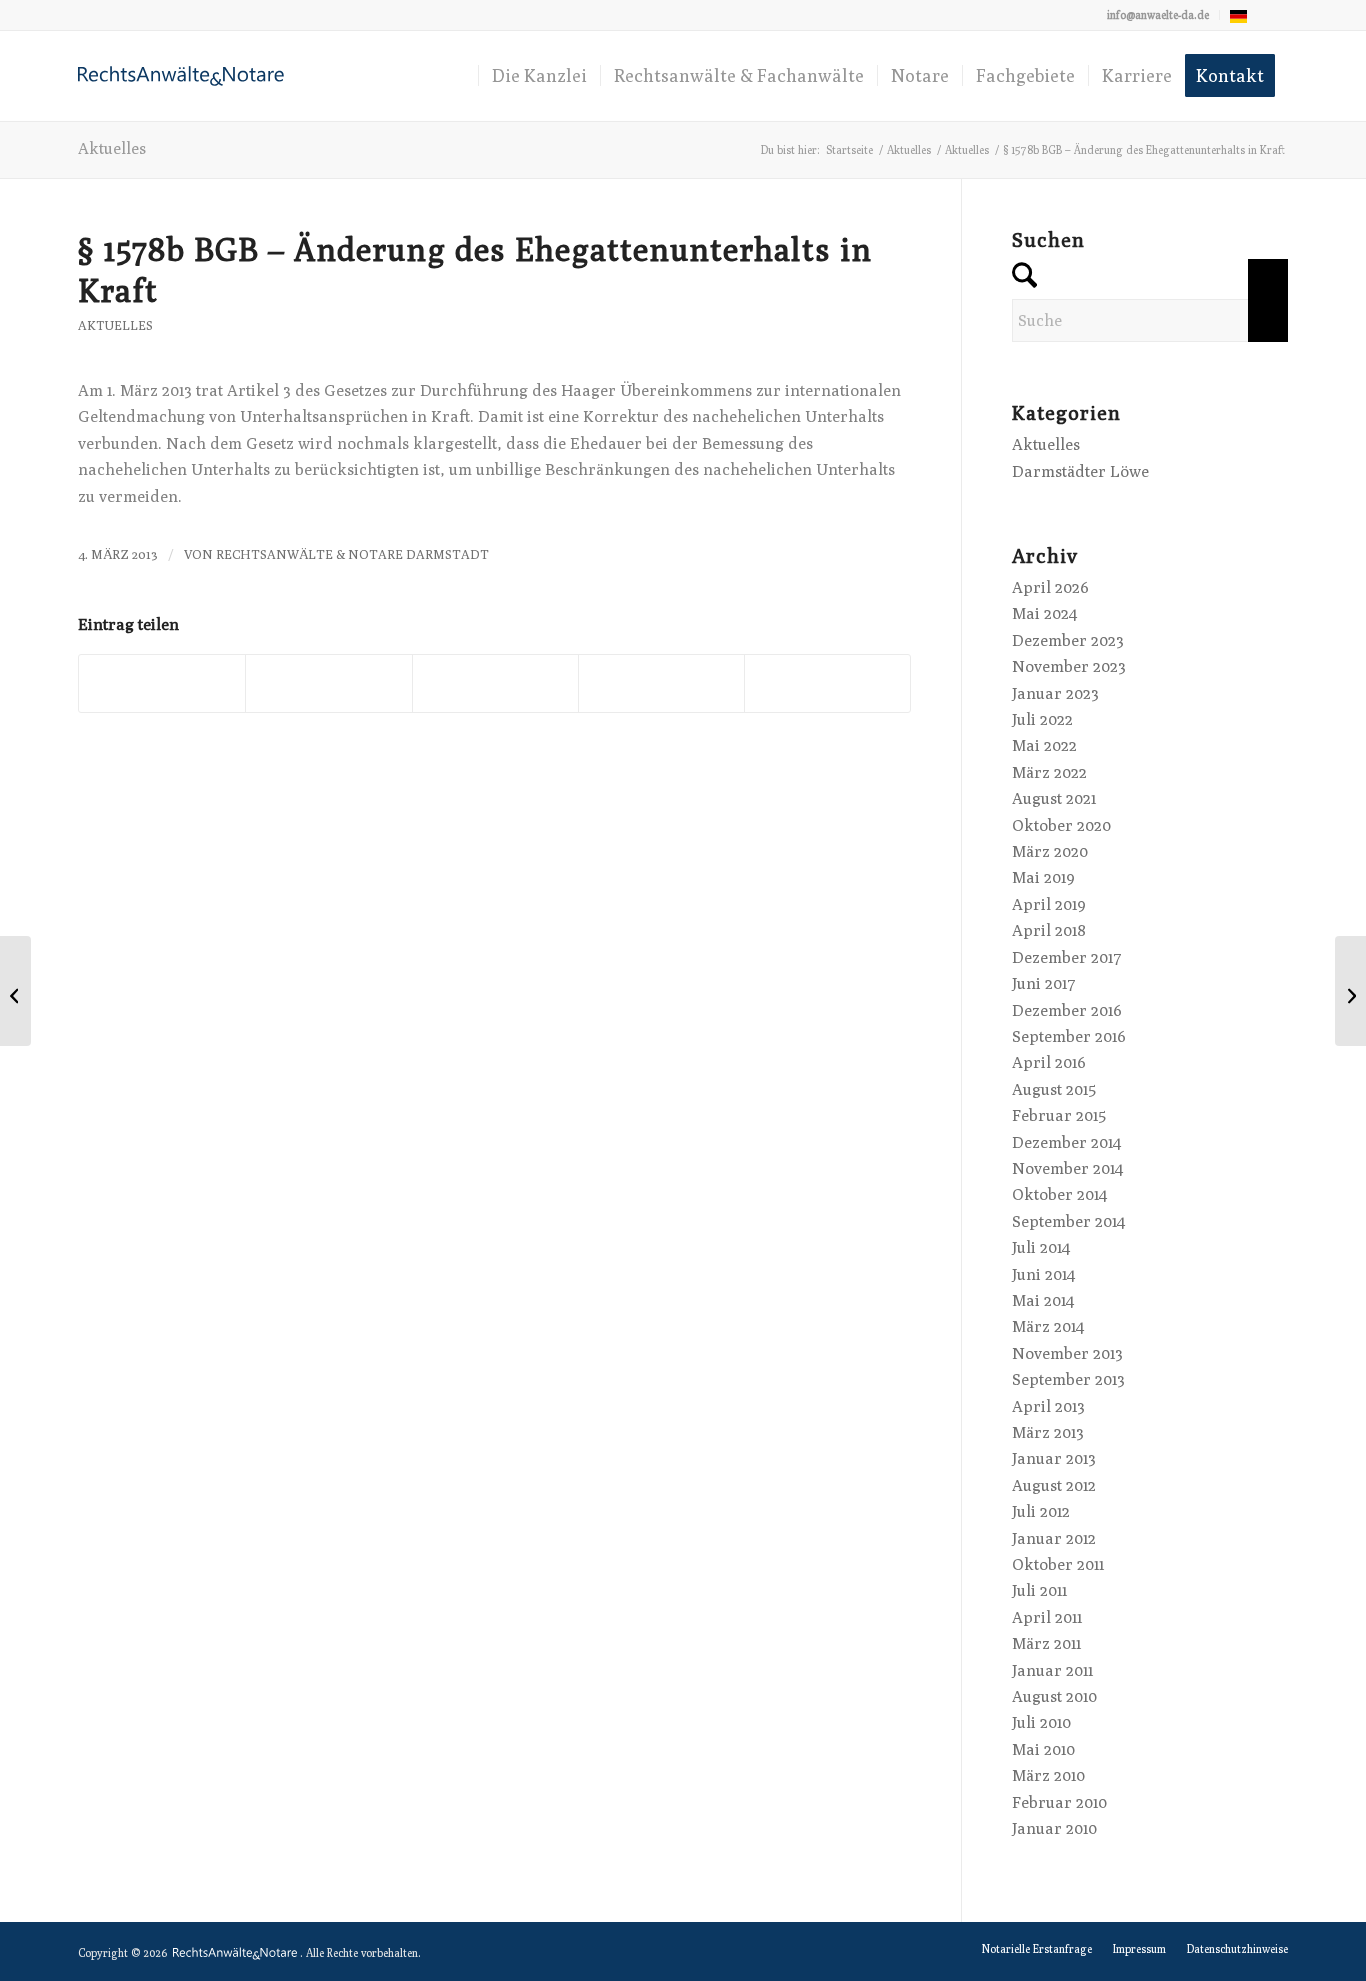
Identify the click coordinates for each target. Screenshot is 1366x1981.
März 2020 (1050, 851)
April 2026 (1050, 587)
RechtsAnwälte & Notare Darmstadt (352, 554)
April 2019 (1049, 904)
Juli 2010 (1041, 1722)
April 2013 (1048, 1406)
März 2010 (1048, 1775)
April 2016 (1049, 1062)
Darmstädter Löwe (1080, 471)
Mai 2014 (1043, 1300)
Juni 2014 (1043, 1274)
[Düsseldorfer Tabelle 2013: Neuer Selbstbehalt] (15, 991)
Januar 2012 (1054, 1538)
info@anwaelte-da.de (1158, 14)
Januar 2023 (1055, 693)
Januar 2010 (1054, 1828)
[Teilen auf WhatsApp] (495, 683)
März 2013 (1048, 1432)
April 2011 (1047, 1617)
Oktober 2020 (1061, 825)
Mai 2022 (1044, 745)
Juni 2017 (1044, 983)
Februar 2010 (1059, 1802)
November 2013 (1067, 1353)
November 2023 (1069, 666)
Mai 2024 (1044, 613)
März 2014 (1048, 1326)
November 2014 (1067, 1168)
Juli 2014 (1041, 1247)
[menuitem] (1158, 15)
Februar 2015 (1059, 1115)
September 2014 (1068, 1221)
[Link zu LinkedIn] (1273, 15)
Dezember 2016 (1067, 1010)
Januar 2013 (1054, 1458)
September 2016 (1069, 1036)
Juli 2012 (1041, 1511)
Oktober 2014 (1059, 1194)
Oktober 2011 (1058, 1564)
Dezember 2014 (1066, 1142)
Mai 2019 (1043, 877)
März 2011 (1046, 1643)
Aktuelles (112, 148)
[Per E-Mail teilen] (827, 683)
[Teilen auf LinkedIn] (661, 683)
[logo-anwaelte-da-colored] (181, 76)
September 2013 (1068, 1379)
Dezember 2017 (1067, 957)
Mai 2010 (1043, 1749)
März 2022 (1049, 772)
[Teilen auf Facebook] (162, 683)
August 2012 (1054, 1485)
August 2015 (1054, 1089)
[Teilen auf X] (328, 683)
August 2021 (1054, 798)
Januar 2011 (1052, 1670)
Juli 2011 (1039, 1590)
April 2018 (1049, 930)
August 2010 (1054, 1696)
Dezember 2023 (1068, 640)
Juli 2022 (1042, 719)
